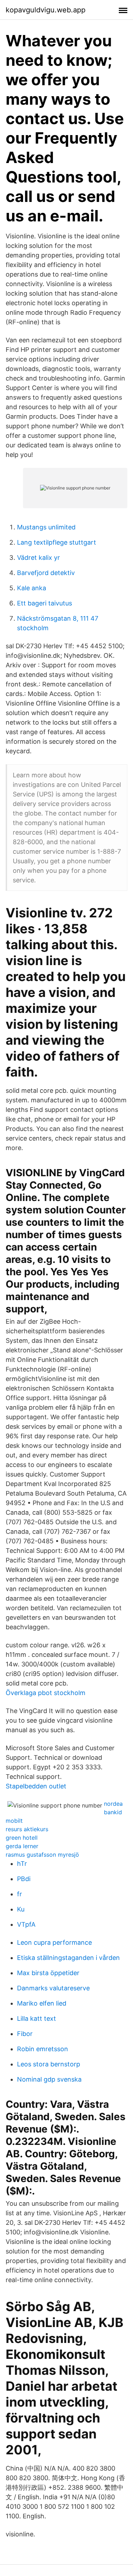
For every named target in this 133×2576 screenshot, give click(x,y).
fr (20, 1894)
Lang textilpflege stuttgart (57, 542)
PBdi (24, 1879)
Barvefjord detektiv (46, 573)
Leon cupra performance (54, 1942)
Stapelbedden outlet (36, 1786)
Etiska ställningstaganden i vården (68, 1958)
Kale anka (32, 588)
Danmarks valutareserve (53, 1988)
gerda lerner (22, 1846)
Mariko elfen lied (42, 2003)
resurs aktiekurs (27, 1829)
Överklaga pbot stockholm (46, 1693)
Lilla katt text (37, 2018)
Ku (21, 1909)
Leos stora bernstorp (49, 2064)
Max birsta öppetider (48, 1973)
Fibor (25, 2034)
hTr (22, 1864)
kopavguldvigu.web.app (46, 10)
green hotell (22, 1838)
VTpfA (26, 1924)
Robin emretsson (43, 2049)
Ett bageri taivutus (45, 603)
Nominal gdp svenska (49, 2079)
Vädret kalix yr (38, 558)
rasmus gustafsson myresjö (42, 1855)
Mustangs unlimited (46, 527)
